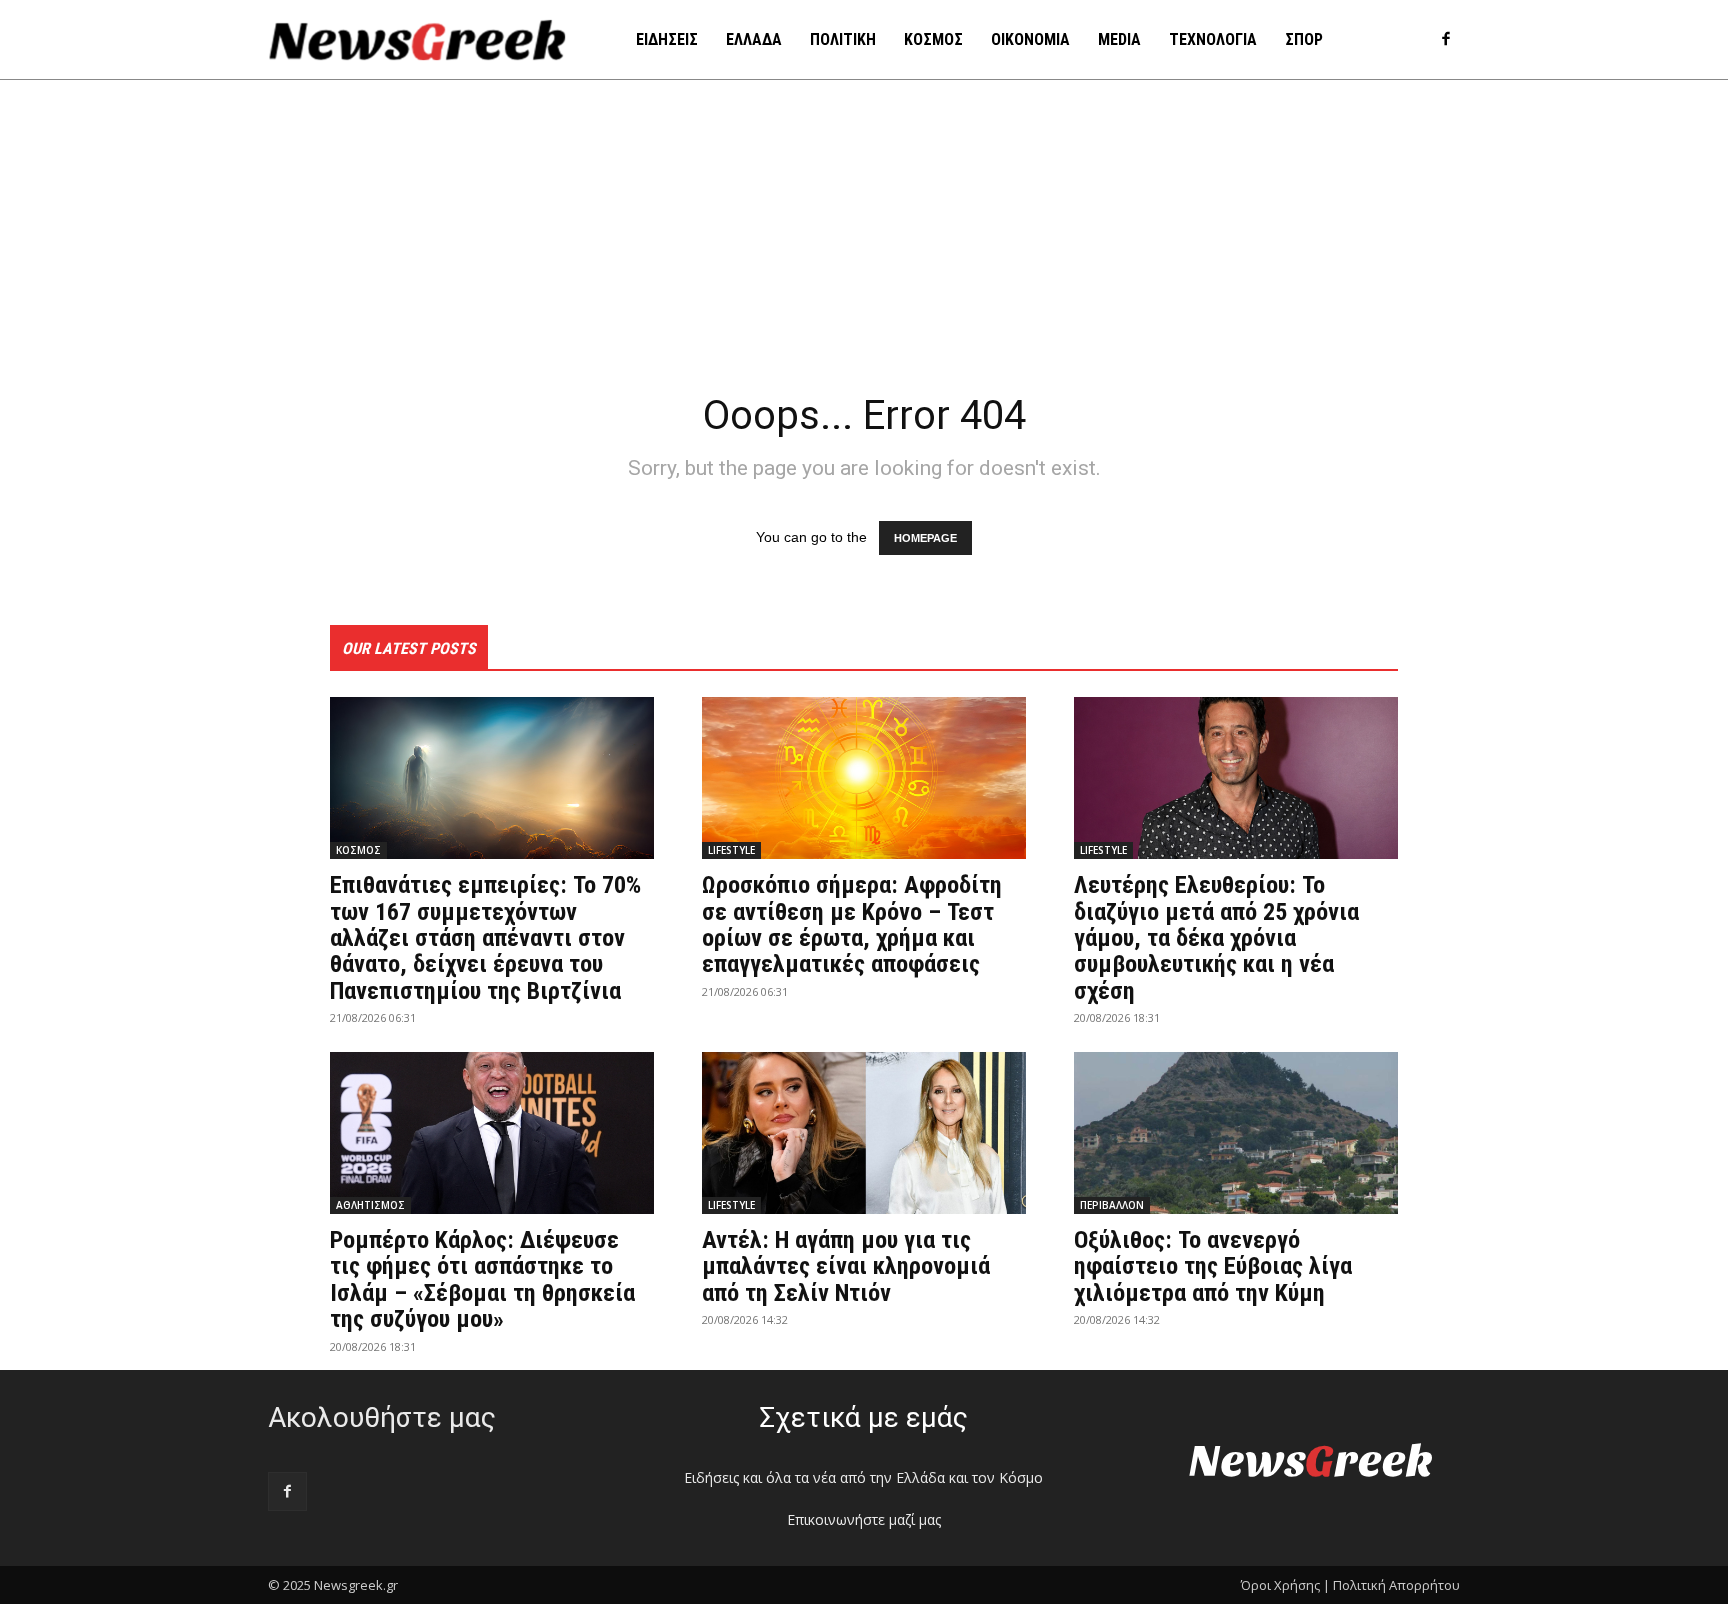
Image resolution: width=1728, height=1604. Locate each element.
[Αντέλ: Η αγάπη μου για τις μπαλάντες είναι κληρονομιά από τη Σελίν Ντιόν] (864, 1133)
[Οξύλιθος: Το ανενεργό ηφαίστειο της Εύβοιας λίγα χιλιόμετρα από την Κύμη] (1236, 1133)
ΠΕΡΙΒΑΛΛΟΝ (1112, 1205)
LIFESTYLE (731, 850)
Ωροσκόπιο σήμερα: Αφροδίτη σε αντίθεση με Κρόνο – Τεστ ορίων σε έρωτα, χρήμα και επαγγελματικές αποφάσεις (852, 924)
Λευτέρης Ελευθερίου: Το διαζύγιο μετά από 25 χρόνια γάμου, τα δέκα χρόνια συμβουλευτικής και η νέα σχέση (1216, 938)
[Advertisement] (864, 230)
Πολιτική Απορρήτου (1396, 1585)
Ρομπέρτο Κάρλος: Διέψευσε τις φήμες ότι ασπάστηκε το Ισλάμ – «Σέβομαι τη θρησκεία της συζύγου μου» (482, 1279)
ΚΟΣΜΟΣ (358, 850)
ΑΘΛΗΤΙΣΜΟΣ (370, 1205)
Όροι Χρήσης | (1285, 1585)
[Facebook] (1445, 40)
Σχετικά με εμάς (863, 1417)
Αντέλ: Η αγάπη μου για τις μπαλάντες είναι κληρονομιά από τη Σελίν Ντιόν (846, 1266)
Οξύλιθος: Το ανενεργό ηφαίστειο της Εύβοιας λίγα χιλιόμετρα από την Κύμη (1213, 1266)
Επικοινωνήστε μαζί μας (864, 1519)
